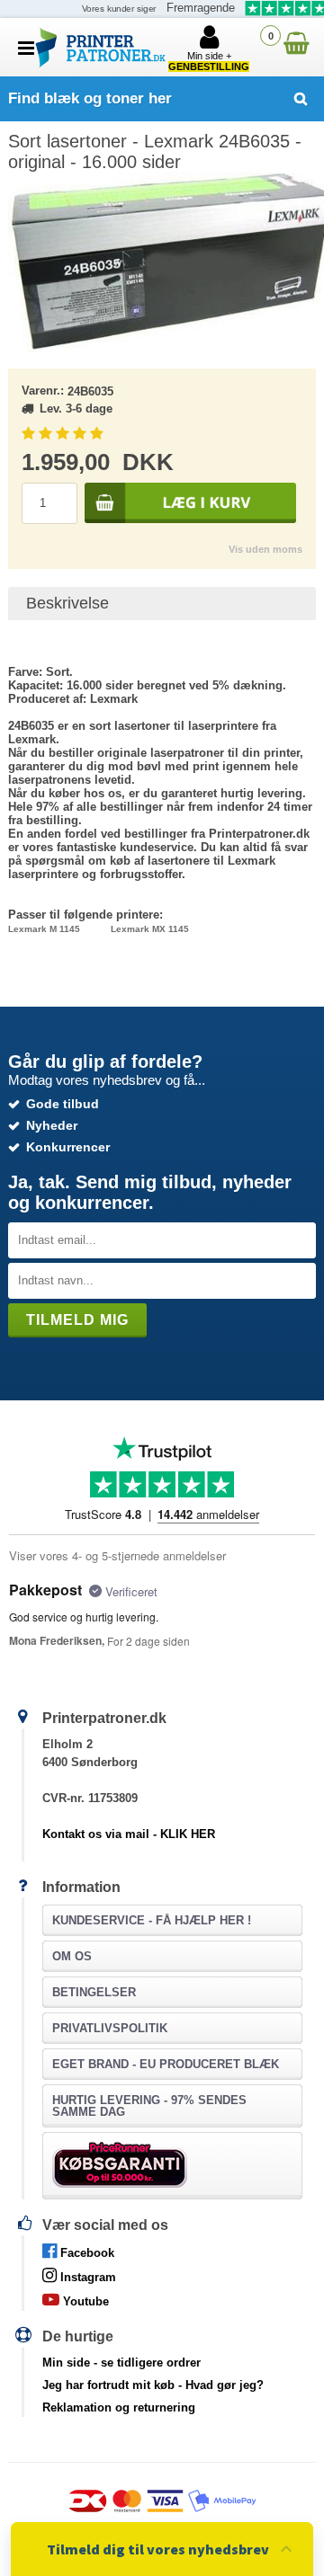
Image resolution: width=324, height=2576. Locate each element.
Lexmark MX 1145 (150, 929)
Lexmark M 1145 (44, 929)
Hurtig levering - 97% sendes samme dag (149, 2106)
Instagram (86, 2277)
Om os (72, 1956)
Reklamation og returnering (119, 2407)
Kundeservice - (152, 1920)
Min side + (209, 61)
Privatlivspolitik (110, 2028)
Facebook (85, 2253)
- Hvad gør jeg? (153, 2385)
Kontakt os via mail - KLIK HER (129, 1834)
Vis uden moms (265, 549)
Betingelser (94, 1992)
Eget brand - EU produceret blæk (166, 2064)
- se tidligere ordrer (121, 2363)
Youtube (84, 2301)
